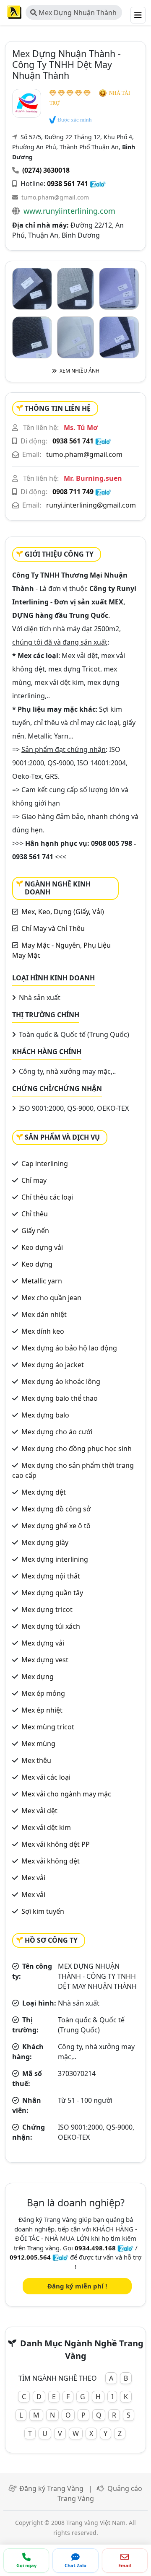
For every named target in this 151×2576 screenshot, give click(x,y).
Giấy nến (35, 1231)
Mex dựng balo (45, 1415)
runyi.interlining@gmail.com (91, 505)
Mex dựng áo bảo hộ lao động (69, 1348)
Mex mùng (38, 1744)
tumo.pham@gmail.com (55, 197)
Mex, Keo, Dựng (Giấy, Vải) (63, 912)
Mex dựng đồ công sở (56, 1509)
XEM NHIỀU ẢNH (79, 371)
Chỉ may (34, 1180)
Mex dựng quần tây (52, 1593)
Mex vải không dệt (51, 1861)
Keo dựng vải (42, 1247)
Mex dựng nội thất (51, 1576)
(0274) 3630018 (46, 170)
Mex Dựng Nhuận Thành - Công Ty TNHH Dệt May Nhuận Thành (73, 14)
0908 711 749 (73, 492)
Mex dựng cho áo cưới (57, 1432)
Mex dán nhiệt (44, 1314)
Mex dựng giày (45, 1542)
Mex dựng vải (43, 1643)
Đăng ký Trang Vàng (51, 2488)
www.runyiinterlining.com (69, 211)
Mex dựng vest (45, 1660)
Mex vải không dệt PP (56, 1844)
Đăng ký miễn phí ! (77, 2286)
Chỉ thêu (35, 1214)
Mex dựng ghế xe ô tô (56, 1526)
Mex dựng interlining (55, 1559)
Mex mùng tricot (48, 1727)
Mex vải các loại (46, 1777)
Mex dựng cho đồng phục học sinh (77, 1449)
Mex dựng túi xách (51, 1626)
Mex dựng (38, 1677)
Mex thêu (36, 1760)
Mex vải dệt (39, 1811)
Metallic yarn (42, 1281)
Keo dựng (37, 1264)
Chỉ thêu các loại (47, 1197)
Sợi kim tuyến (43, 1911)
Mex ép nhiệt (42, 1710)
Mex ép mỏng (43, 1693)
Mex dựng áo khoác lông (61, 1381)
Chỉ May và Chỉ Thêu (53, 928)
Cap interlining (45, 1164)
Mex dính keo (43, 1331)
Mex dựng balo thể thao (60, 1398)
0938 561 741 (68, 184)
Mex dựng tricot (47, 1609)
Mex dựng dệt (44, 1492)
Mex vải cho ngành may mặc (66, 1794)
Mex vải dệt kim (46, 1827)
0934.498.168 (95, 2248)
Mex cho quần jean (51, 1298)
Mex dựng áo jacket (53, 1365)
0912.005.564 (30, 2257)
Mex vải (33, 1878)
